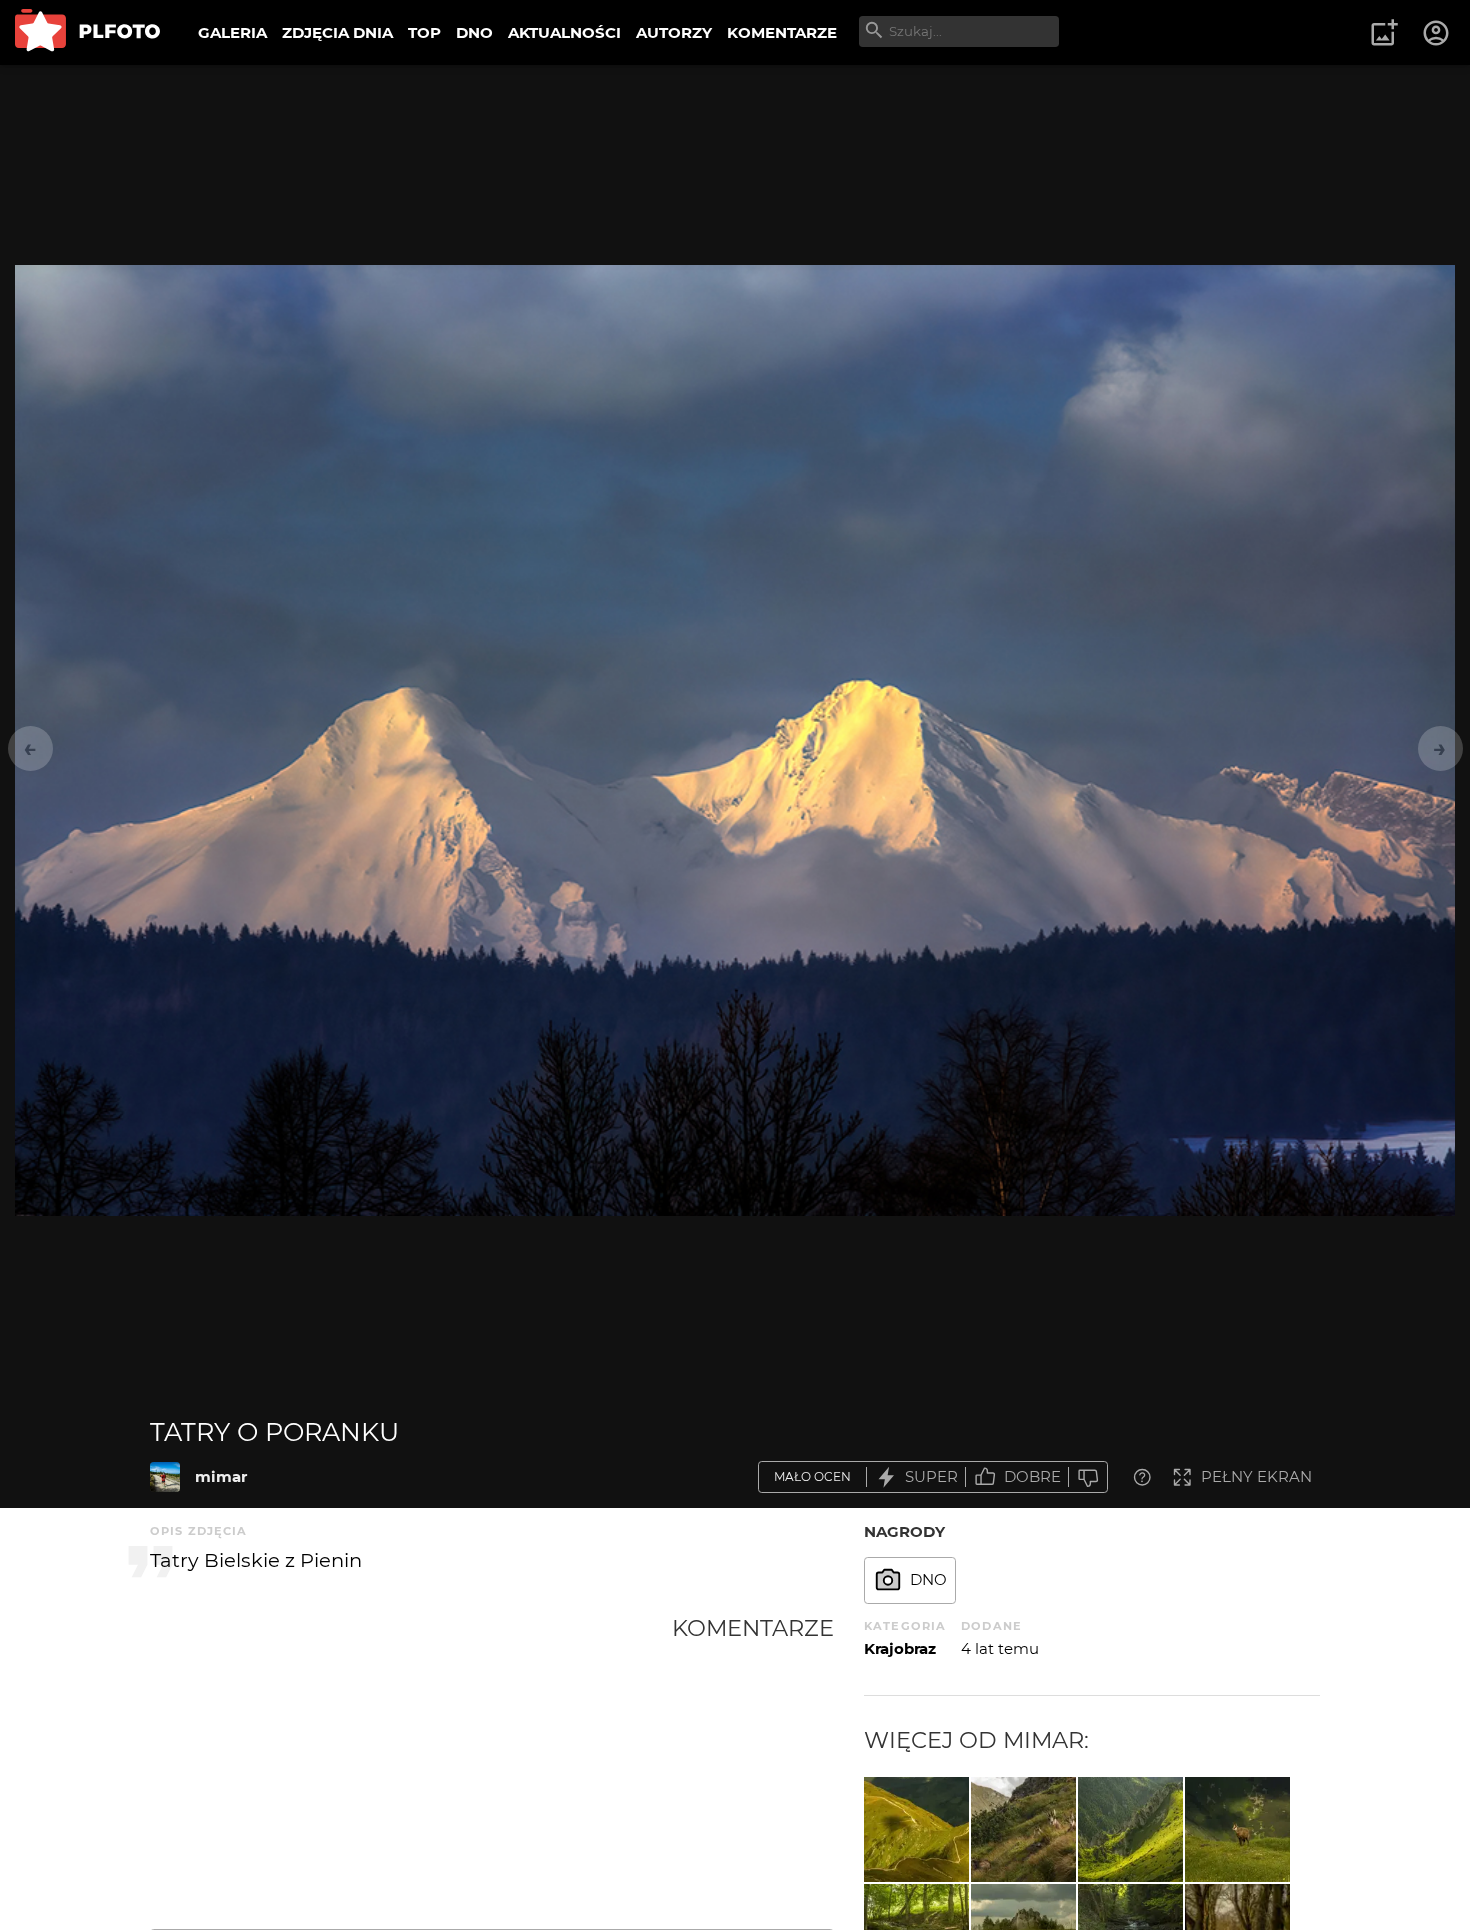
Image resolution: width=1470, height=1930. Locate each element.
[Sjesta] (1023, 1829)
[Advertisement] (411, 1764)
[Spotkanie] (1237, 1829)
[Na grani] (916, 1829)
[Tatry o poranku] (165, 1477)
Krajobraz (900, 1648)
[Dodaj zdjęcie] (1384, 33)
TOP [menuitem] (424, 32)
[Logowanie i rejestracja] (1437, 33)
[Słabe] (1088, 1477)
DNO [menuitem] (474, 32)
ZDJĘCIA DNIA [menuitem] (337, 32)
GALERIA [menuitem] (232, 32)
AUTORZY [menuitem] (674, 32)
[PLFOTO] (87, 32)
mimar (221, 1476)
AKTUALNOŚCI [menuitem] (564, 32)
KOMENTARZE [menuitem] (782, 32)
